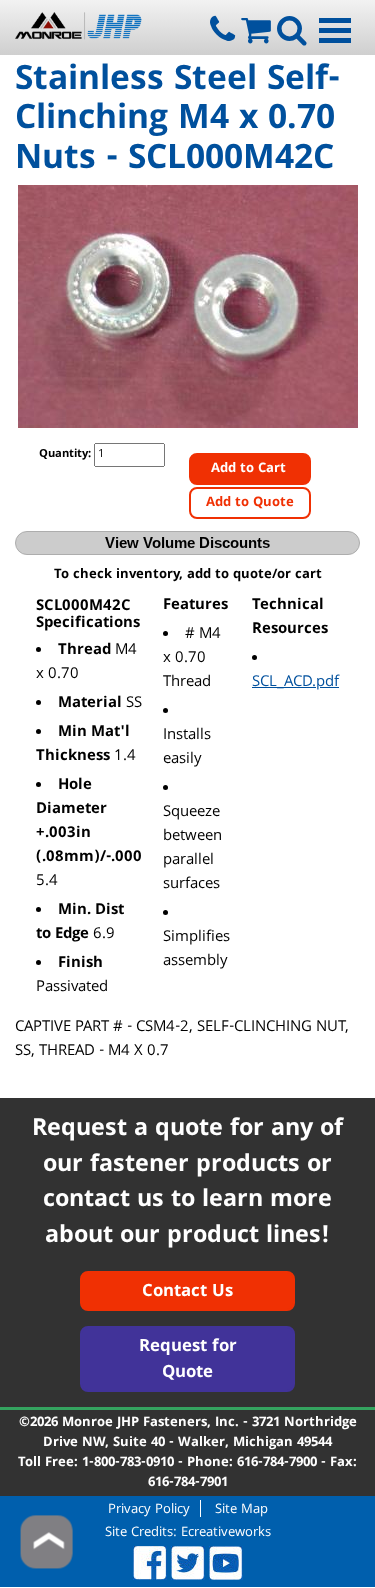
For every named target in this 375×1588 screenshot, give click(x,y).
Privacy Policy (149, 1508)
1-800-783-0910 (128, 1463)
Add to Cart (250, 469)
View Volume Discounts (187, 542)
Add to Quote (250, 503)
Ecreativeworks (226, 1533)
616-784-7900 (277, 1463)
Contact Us (187, 1292)
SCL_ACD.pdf (295, 683)
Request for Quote (188, 1360)
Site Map (241, 1508)
